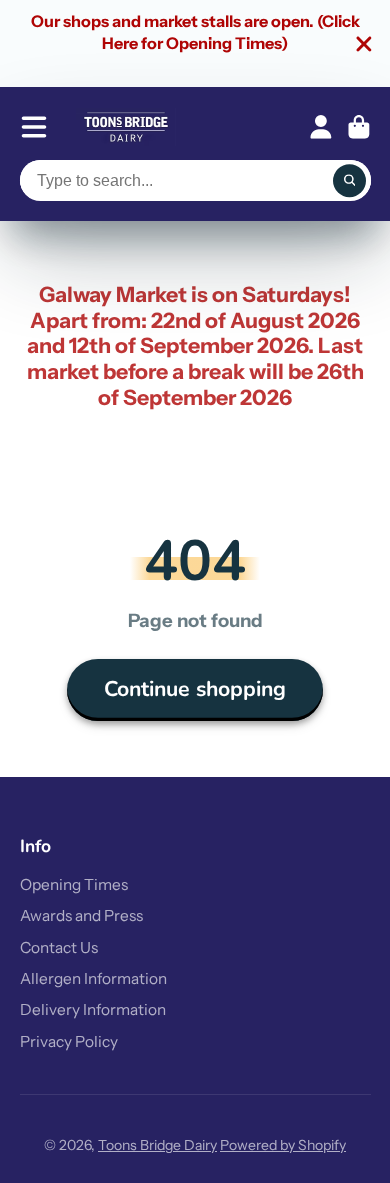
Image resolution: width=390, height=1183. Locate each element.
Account (321, 127)
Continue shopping (195, 689)
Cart (359, 127)
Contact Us (59, 947)
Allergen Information (93, 978)
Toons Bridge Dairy (157, 1145)
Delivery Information (93, 1009)
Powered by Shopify (283, 1145)
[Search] (350, 181)
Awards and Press (81, 915)
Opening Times (74, 884)
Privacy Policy (69, 1041)
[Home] (126, 127)
